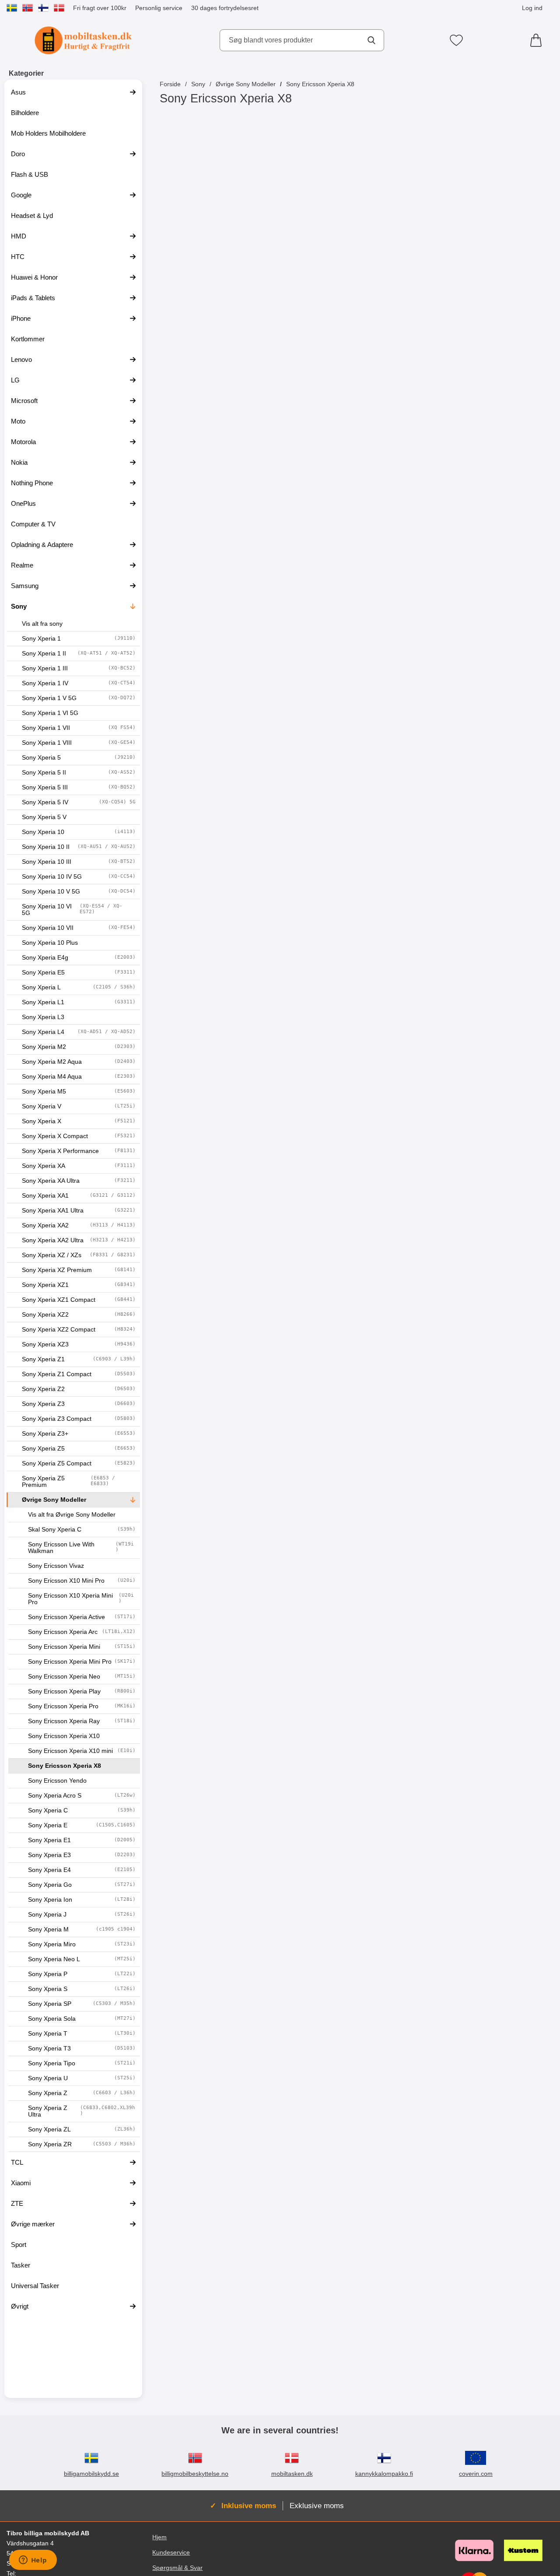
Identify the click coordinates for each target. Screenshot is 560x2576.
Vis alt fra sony (42, 624)
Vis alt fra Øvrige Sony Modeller (72, 1515)
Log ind (532, 8)
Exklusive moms (317, 2506)
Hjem (159, 2537)
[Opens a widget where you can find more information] (33, 2561)
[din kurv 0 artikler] (538, 40)
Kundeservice (171, 2552)
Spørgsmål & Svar (177, 2568)
